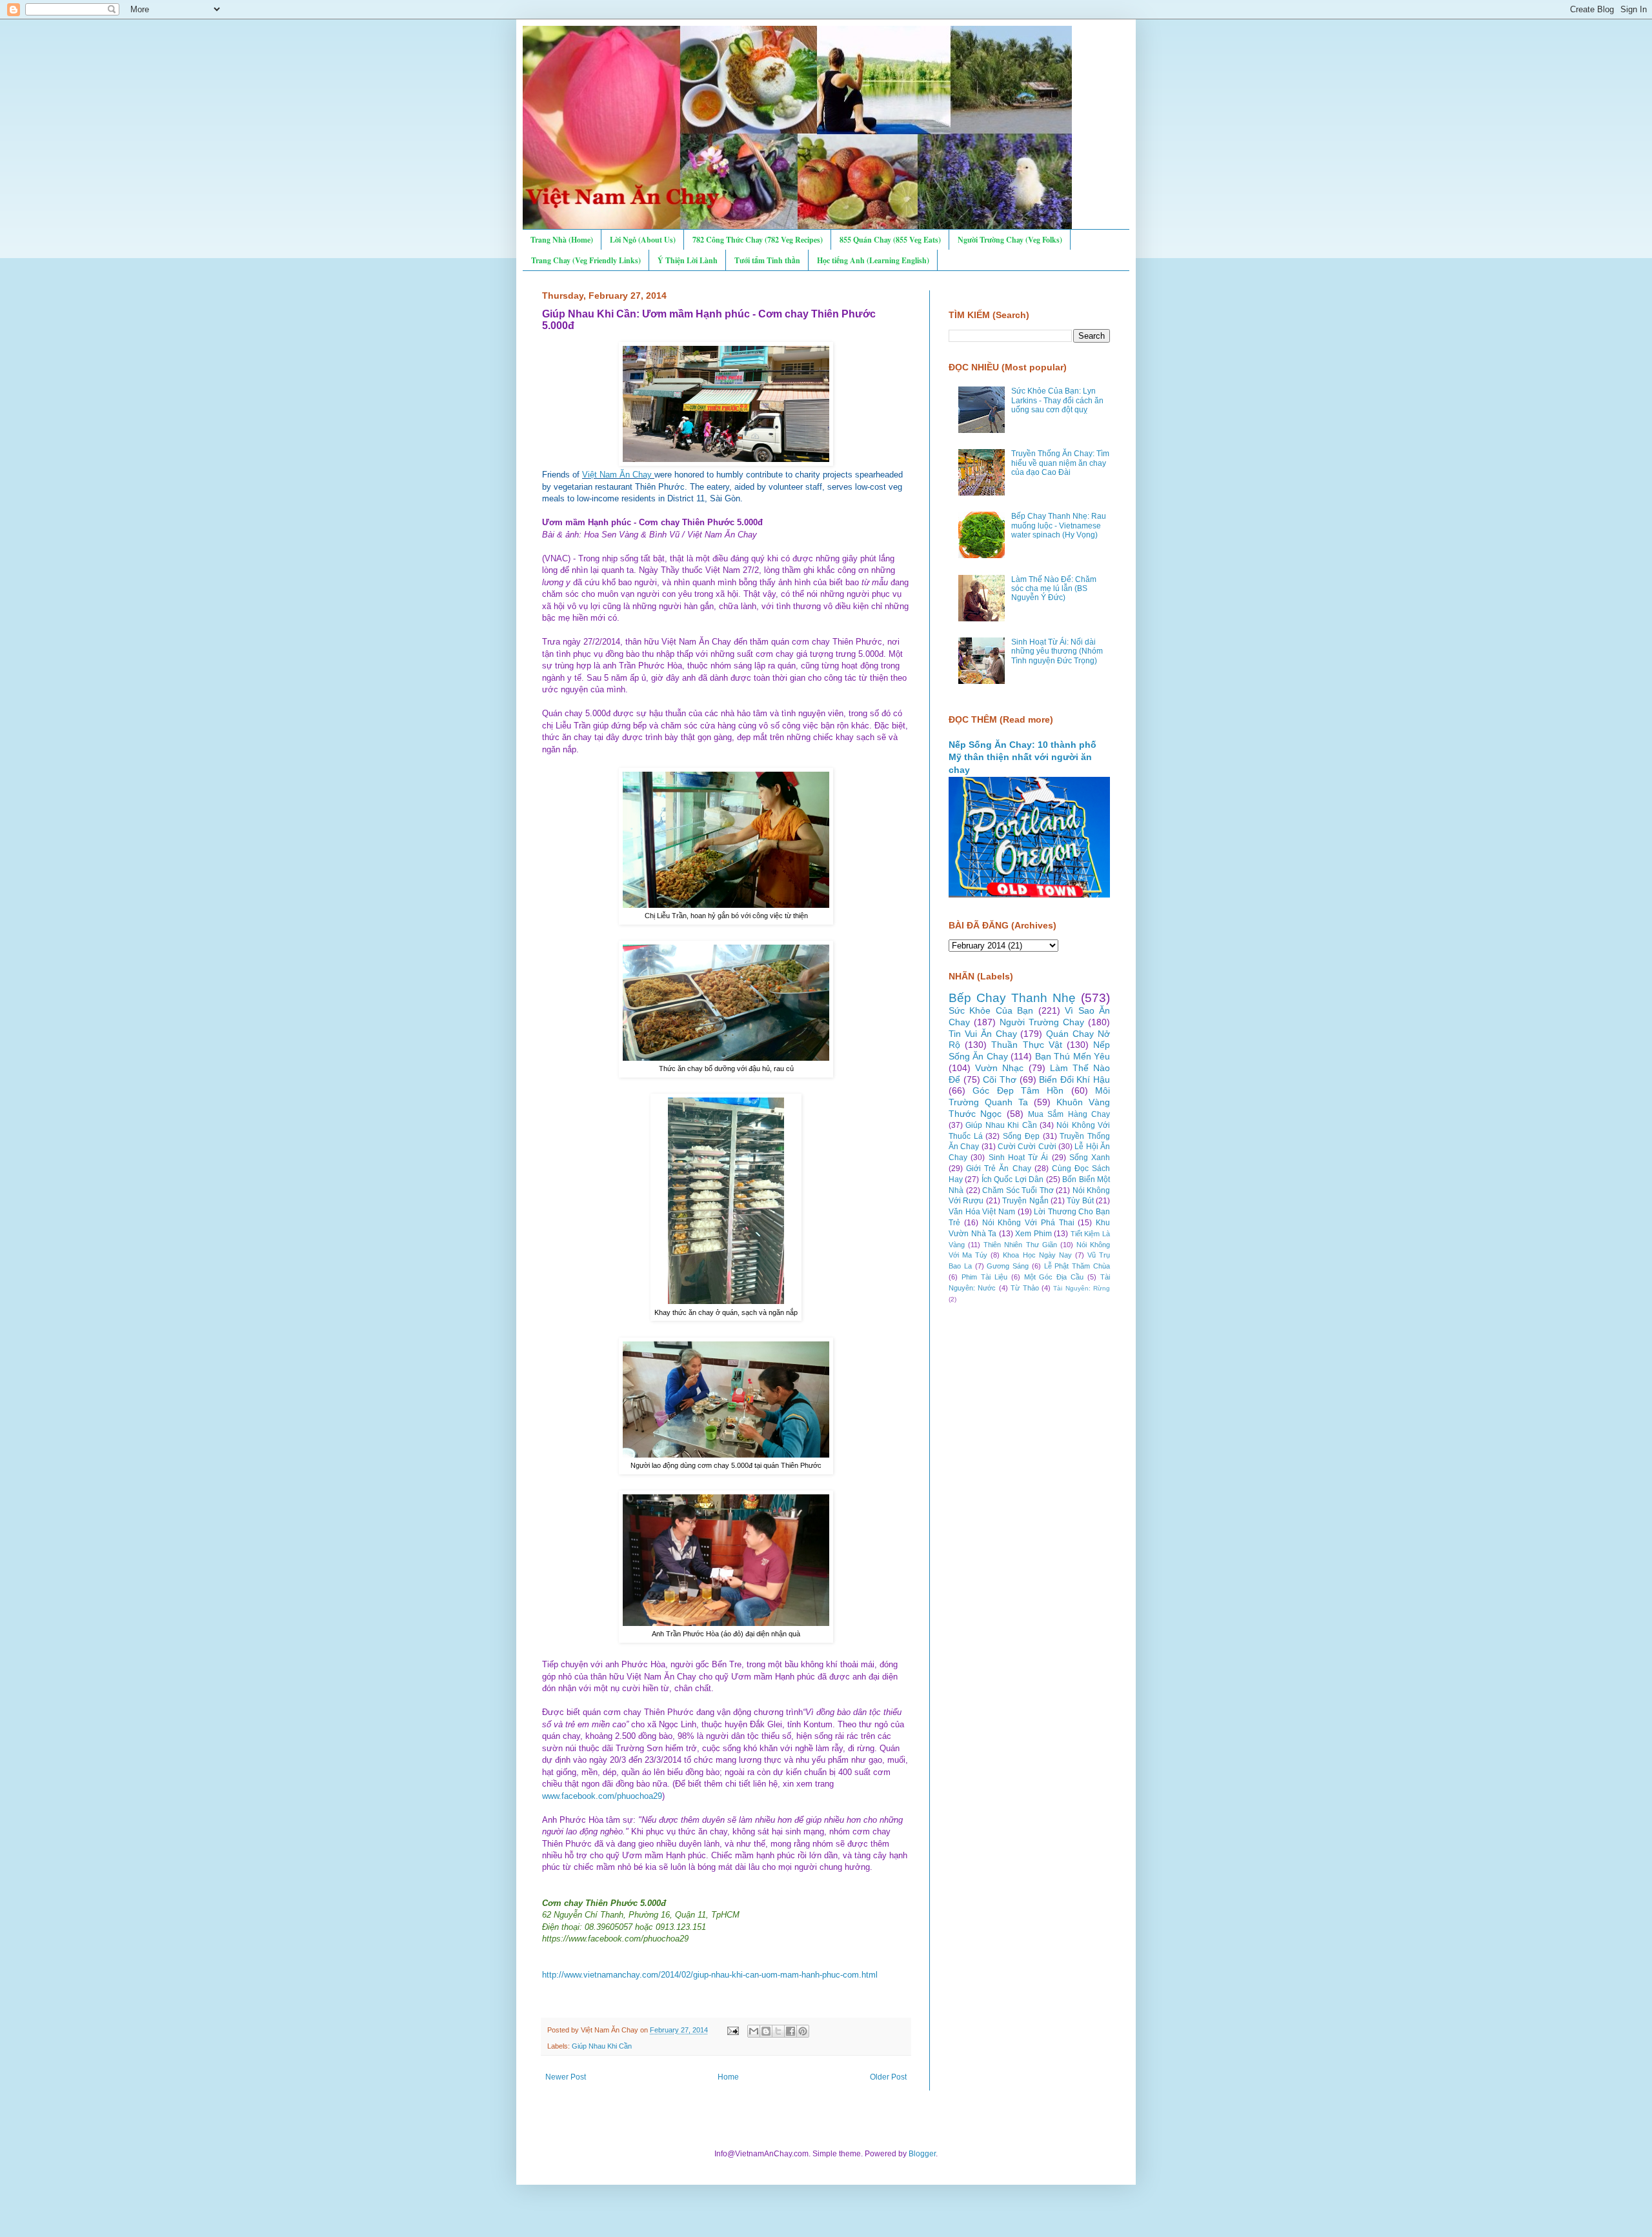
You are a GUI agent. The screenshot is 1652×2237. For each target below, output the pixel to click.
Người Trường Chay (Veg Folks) (1010, 240)
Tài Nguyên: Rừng (1082, 1288)
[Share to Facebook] (791, 2031)
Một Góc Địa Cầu (1054, 1277)
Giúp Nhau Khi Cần (602, 2046)
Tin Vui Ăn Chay (983, 1034)
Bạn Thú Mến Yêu (1073, 1056)
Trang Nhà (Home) (562, 240)
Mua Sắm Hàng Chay (1069, 1114)
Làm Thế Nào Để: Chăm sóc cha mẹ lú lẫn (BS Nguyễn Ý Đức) (1054, 589)
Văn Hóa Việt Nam (982, 1212)
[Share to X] (778, 2031)
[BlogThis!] (766, 2031)
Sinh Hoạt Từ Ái (1019, 1158)
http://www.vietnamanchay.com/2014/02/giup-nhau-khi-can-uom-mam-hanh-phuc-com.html (710, 1975)
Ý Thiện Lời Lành (688, 260)
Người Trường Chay (1042, 1022)
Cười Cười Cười (1027, 1147)
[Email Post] (732, 2030)
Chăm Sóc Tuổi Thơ (1018, 1190)
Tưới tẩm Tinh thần (767, 260)
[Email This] (754, 2031)
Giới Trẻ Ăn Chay (998, 1169)
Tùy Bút (1080, 1201)
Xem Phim (1033, 1234)
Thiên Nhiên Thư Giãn (1020, 1245)
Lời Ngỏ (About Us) (643, 240)
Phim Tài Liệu (984, 1277)
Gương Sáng (1008, 1266)
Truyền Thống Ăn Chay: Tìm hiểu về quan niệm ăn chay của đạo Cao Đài (1060, 463)
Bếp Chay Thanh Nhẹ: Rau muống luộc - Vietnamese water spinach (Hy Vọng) (1059, 526)
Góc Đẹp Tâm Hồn (1018, 1090)
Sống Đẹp (1021, 1136)
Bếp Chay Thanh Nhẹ (1012, 998)
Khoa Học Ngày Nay (1037, 1255)
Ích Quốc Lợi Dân (1012, 1179)
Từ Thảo (1024, 1288)
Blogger (922, 2154)
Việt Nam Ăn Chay (617, 475)
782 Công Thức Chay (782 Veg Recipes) (758, 240)
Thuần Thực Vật (1026, 1045)
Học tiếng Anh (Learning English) (873, 260)
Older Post (888, 2077)
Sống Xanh (1090, 1158)
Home (728, 2077)
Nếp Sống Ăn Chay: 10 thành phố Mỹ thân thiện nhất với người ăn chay (1022, 757)
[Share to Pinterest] (803, 2031)
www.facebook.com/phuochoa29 (602, 1796)
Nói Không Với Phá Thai (1028, 1223)
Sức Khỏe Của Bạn (991, 1010)
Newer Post (566, 2077)
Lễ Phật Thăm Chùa (1077, 1266)
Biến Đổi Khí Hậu (1074, 1079)
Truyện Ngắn (1025, 1201)
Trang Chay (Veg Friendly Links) (586, 260)
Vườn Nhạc (999, 1068)
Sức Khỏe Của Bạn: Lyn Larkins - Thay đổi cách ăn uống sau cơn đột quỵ (1057, 400)
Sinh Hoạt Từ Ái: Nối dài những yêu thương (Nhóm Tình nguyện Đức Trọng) (1057, 651)
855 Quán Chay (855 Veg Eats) (890, 240)
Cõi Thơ (1000, 1079)
